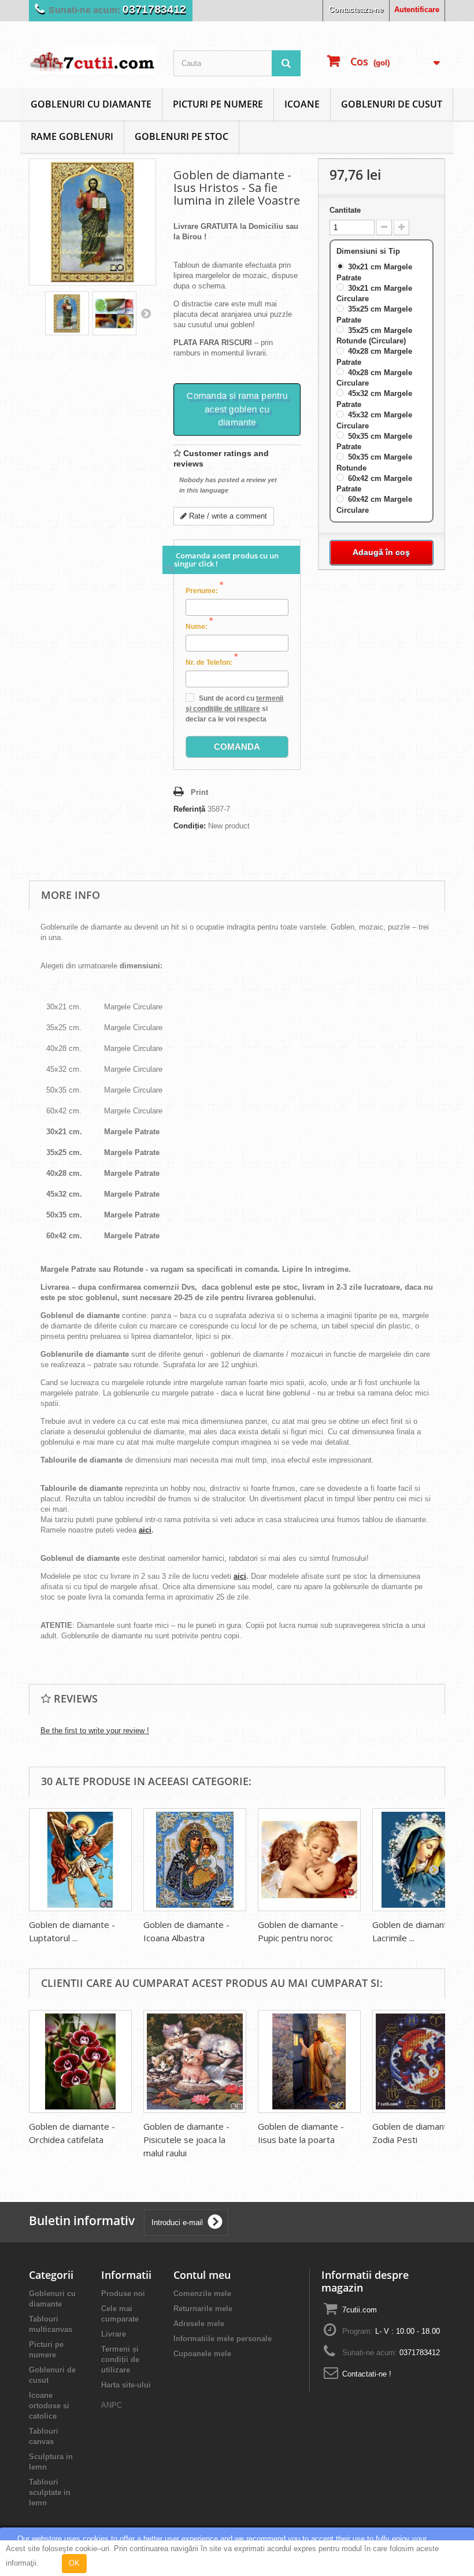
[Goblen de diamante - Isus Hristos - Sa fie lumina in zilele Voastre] (67, 313)
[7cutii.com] (92, 59)
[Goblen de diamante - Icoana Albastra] (195, 1860)
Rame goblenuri (72, 136)
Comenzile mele (202, 2294)
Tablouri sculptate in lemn (50, 2492)
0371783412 (154, 10)
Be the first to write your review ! (95, 1731)
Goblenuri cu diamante (91, 104)
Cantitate (345, 210)
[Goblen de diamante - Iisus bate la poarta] (309, 2061)
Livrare (114, 2334)
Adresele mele (199, 2324)
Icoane (302, 104)
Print (199, 792)
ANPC (112, 2405)
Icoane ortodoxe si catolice (49, 2406)
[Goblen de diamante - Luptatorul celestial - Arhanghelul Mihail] (80, 1860)
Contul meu (202, 2275)
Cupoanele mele (202, 2354)
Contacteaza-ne (356, 10)
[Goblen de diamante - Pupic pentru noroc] (309, 1860)
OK (74, 2563)
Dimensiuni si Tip (369, 251)
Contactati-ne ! (367, 2374)
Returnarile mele (203, 2309)
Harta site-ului (126, 2385)
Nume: (199, 626)
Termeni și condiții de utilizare (120, 2360)
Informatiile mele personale (223, 2339)
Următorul (146, 313)
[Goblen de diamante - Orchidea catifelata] (80, 2061)
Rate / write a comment (227, 516)
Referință (189, 809)
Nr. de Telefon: (212, 662)
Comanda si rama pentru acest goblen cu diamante (237, 409)
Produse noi (123, 2294)
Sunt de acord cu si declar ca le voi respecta (234, 709)
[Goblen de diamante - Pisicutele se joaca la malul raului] (195, 2061)
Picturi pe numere (218, 104)
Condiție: (190, 826)
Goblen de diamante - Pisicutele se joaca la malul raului (186, 2140)
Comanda (237, 747)
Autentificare (417, 10)
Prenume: (204, 590)
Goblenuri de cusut (392, 104)
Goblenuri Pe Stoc (182, 136)
